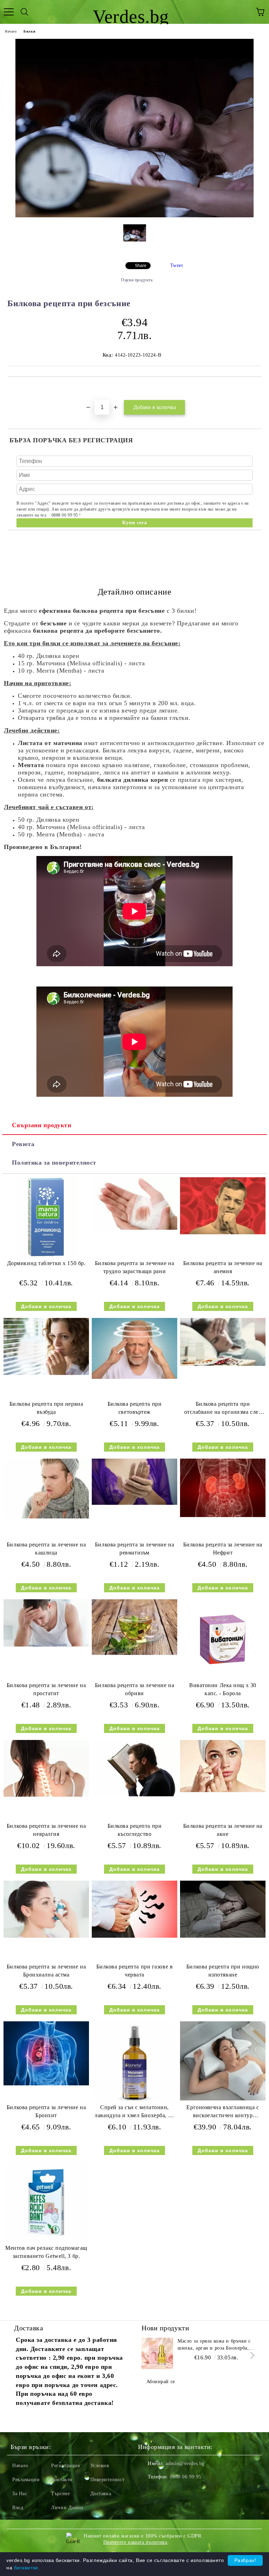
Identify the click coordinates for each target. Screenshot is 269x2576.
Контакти (62, 2480)
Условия (100, 2466)
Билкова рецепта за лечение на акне (223, 1830)
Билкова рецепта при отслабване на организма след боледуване (223, 1409)
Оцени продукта (137, 280)
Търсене (60, 2494)
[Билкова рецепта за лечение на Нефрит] (223, 1515)
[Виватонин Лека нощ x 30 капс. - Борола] (223, 1678)
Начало (11, 31)
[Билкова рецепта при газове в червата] (134, 1936)
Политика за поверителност (54, 1163)
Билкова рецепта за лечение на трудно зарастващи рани (134, 1267)
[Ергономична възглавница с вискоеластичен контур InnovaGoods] (223, 2099)
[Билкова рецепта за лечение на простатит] (46, 1645)
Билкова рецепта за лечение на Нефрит (223, 1549)
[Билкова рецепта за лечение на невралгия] (46, 1795)
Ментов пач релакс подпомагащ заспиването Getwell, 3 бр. (46, 2252)
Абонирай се (161, 2382)
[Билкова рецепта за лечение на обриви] (134, 1653)
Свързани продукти (42, 1125)
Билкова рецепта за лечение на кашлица (46, 1549)
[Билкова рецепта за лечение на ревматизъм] (134, 1503)
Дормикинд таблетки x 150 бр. (46, 1263)
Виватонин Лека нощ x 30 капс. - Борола (223, 1689)
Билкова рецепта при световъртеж (135, 1408)
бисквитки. (27, 2568)
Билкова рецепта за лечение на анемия (223, 1267)
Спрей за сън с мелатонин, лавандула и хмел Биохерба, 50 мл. (134, 2113)
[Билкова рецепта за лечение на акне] (223, 1791)
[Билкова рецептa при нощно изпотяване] (223, 1936)
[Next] (251, 2355)
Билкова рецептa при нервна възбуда (46, 1408)
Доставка (101, 2494)
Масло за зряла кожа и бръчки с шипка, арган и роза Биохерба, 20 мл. (214, 2345)
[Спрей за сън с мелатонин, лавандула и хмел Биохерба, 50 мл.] (134, 2100)
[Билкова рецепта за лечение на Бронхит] (46, 2084)
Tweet (177, 265)
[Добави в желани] (257, 389)
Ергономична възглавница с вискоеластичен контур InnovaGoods (223, 2113)
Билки (29, 31)
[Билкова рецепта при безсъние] (134, 216)
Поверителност (108, 2480)
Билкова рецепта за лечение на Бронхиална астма (46, 1971)
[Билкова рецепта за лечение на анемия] (223, 1233)
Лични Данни (67, 2508)
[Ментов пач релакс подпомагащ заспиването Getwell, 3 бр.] (46, 2241)
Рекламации (26, 2480)
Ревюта (23, 1144)
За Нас (20, 2494)
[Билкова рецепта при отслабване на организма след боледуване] (223, 1364)
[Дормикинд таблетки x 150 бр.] (46, 1256)
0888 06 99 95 (185, 2477)
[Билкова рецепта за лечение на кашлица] (46, 1517)
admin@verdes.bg (185, 2463)
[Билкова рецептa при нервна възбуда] (46, 1373)
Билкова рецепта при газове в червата (135, 1971)
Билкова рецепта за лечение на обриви (134, 1689)
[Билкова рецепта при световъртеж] (134, 1377)
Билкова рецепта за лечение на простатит (46, 1689)
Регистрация (65, 2466)
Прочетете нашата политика (135, 2542)
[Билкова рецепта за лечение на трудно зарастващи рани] (134, 1228)
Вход (18, 2508)
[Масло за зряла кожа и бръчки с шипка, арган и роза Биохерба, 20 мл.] (157, 2353)
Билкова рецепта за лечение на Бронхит (46, 2111)
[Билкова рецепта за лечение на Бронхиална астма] (46, 1936)
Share (141, 266)
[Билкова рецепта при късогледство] (134, 1795)
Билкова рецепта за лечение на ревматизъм (134, 1549)
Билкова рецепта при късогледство (135, 1830)
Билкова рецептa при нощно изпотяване (223, 1971)
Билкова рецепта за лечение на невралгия (46, 1830)
